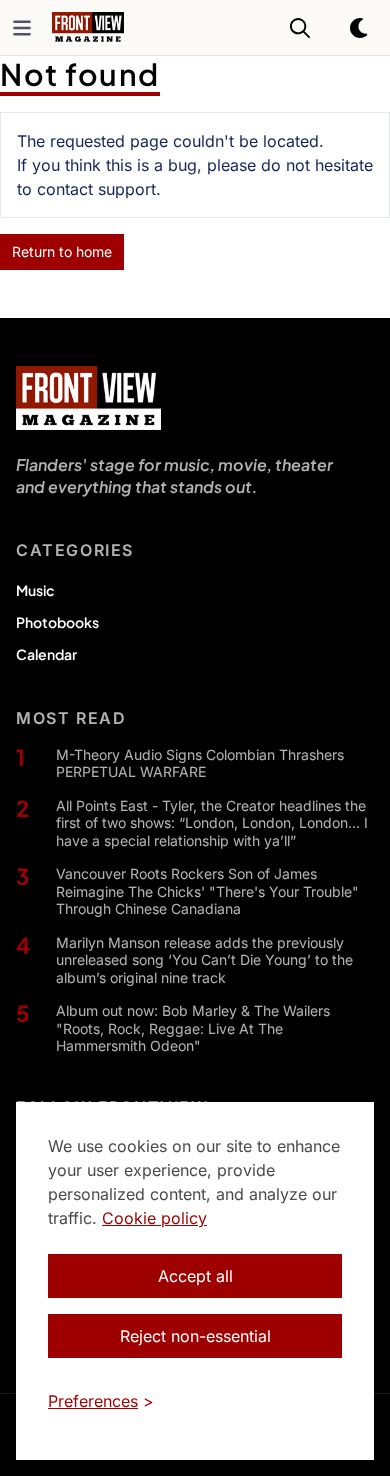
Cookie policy (154, 1218)
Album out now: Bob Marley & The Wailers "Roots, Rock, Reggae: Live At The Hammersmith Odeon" (193, 1028)
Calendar (46, 654)
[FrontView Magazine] (88, 398)
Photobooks (57, 622)
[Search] (300, 28)
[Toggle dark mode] (360, 28)
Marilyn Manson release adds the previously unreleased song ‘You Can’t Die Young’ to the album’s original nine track (204, 960)
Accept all (195, 1276)
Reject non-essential (195, 1336)
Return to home (62, 251)
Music (35, 590)
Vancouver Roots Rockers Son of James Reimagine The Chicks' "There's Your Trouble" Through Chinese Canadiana (207, 891)
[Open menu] (22, 28)
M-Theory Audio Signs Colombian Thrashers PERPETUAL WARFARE (200, 763)
